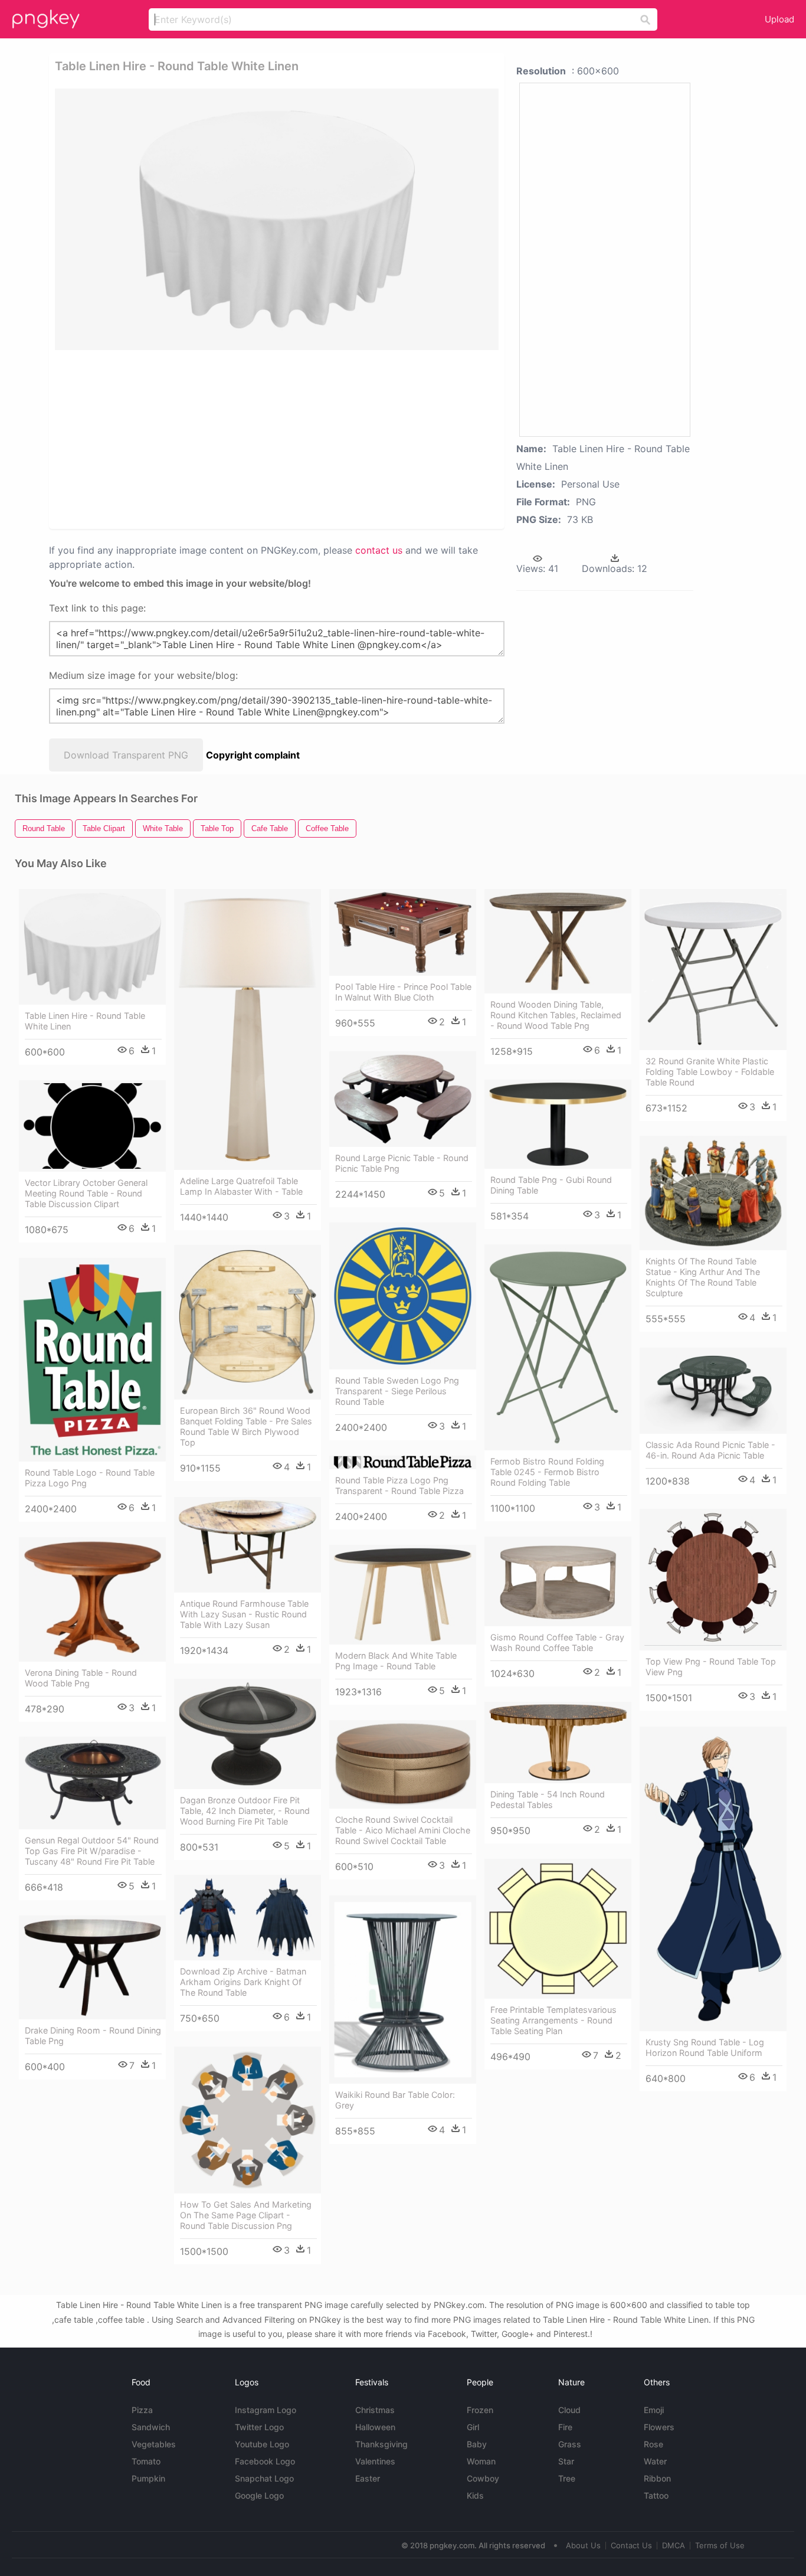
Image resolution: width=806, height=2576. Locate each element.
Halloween (375, 2427)
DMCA (674, 2545)
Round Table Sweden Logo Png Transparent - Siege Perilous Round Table (397, 1391)
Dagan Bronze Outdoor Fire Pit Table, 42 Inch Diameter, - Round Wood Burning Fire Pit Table (245, 1811)
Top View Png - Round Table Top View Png (711, 1667)
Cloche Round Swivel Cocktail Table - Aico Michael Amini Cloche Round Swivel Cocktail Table (403, 1830)
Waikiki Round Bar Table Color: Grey (395, 2100)
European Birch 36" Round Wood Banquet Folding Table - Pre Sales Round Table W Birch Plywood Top (246, 1426)
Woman (481, 2461)
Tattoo (656, 2495)
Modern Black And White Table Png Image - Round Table (396, 1661)
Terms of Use (720, 2545)
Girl (473, 2427)
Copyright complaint (253, 755)
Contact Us (631, 2545)
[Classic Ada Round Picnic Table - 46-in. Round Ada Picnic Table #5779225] (713, 1391)
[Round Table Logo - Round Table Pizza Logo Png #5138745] (92, 1360)
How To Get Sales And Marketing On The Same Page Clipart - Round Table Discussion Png (246, 2215)
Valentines (375, 2461)
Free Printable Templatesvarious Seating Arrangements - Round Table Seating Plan (553, 2020)
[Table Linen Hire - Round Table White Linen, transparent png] (277, 219)
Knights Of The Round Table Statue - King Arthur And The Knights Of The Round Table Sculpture (703, 1277)
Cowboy (483, 2478)
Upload (779, 19)
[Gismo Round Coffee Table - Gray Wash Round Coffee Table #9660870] (558, 1581)
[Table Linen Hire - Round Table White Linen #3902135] (92, 947)
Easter (368, 2478)
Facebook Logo (265, 2461)
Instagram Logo (266, 2410)
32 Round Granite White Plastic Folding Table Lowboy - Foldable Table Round (710, 1072)
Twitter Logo (259, 2427)
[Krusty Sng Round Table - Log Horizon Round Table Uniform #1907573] (713, 1879)
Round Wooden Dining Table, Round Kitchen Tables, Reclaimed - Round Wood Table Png (556, 1015)
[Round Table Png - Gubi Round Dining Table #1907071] (558, 1124)
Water (655, 2461)
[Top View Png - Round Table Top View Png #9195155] (713, 1580)
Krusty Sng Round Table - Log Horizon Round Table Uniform (705, 2047)
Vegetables (154, 2444)
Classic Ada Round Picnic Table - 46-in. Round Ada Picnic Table (710, 1450)
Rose (653, 2444)
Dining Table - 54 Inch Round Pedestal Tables (548, 1799)
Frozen (480, 2410)
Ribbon (657, 2478)
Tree (567, 2478)
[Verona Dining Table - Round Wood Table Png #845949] (92, 1599)
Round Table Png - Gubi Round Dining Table (551, 1185)
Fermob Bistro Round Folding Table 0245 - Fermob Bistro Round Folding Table (547, 1472)
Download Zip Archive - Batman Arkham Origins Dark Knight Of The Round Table (243, 1982)
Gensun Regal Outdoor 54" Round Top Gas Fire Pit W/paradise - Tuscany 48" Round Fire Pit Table (92, 1851)
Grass (570, 2444)
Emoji (654, 2410)
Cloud (569, 2410)
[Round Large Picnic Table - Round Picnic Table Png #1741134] (403, 1099)
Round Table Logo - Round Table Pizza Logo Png (90, 1478)
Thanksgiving (381, 2444)
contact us (379, 550)
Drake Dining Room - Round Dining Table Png (93, 2036)
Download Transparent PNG (126, 755)
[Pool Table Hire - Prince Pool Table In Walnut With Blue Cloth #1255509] (403, 932)
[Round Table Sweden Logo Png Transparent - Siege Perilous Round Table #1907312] (403, 1296)
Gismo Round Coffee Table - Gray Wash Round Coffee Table (557, 1642)
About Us (583, 2545)
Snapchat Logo (264, 2478)
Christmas (375, 2410)
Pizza (142, 2410)
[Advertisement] (277, 439)
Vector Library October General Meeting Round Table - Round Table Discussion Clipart (86, 1193)
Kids (475, 2495)
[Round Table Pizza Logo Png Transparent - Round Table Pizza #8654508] (403, 1462)
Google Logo (259, 2495)
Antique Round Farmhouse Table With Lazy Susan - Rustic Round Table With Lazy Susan (244, 1614)
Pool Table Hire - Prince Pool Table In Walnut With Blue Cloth (403, 992)
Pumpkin (148, 2478)
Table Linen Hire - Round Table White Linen (85, 1021)
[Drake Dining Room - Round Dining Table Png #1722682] (92, 1967)
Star (566, 2461)
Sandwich (151, 2427)
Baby (477, 2444)
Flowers (659, 2427)
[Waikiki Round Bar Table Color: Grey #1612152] (403, 1990)
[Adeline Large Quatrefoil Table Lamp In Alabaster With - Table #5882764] (248, 1029)
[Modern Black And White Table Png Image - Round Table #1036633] (403, 1595)
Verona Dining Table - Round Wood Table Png (81, 1678)
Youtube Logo (262, 2444)
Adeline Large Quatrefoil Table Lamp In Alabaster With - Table (241, 1186)
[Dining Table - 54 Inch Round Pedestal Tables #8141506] (558, 1743)
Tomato (146, 2461)
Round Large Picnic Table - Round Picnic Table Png (402, 1163)
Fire (565, 2427)
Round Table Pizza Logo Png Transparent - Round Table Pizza (399, 1485)
